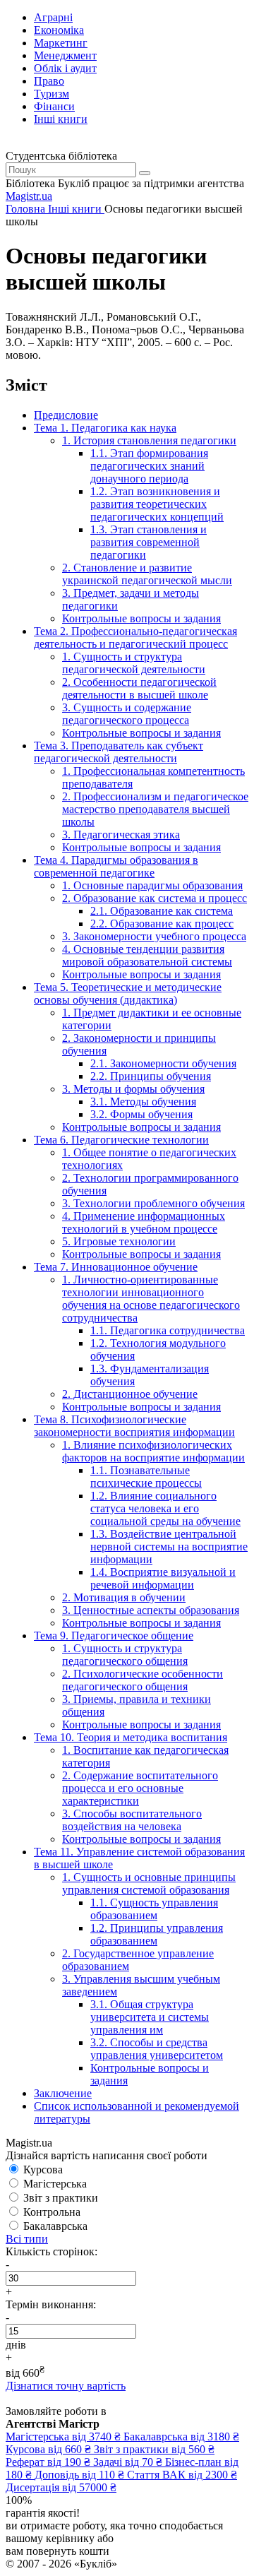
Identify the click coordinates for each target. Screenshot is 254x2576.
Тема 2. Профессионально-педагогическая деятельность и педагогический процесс (135, 637)
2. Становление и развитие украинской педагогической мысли (147, 574)
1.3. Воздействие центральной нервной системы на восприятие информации (169, 1547)
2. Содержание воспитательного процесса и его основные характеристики (140, 1788)
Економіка (59, 30)
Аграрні (53, 17)
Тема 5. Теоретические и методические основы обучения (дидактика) (128, 993)
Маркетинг (61, 43)
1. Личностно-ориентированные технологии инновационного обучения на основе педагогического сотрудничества (151, 1299)
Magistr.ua (29, 196)
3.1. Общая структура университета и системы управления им (150, 2017)
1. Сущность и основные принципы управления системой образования (149, 1883)
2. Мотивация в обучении (124, 1597)
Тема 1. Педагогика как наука (105, 428)
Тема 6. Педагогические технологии (121, 1140)
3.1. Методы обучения (143, 1102)
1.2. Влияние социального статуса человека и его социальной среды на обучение (165, 1508)
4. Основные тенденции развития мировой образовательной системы (147, 955)
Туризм (52, 94)
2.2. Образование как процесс (162, 924)
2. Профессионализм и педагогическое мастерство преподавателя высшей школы (155, 809)
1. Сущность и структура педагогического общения (125, 1655)
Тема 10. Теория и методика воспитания (131, 1737)
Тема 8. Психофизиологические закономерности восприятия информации (134, 1426)
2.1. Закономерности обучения (163, 1063)
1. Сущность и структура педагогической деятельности (134, 663)
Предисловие (66, 415)
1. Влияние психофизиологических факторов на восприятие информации (153, 1451)
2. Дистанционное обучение (130, 1394)
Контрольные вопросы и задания (141, 618)
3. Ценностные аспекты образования (151, 1610)
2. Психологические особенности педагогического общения (143, 1680)
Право (49, 81)
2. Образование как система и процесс (155, 898)
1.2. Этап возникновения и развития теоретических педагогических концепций (157, 504)
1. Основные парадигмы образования (152, 885)
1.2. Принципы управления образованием (157, 1934)
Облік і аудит (65, 68)
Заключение (63, 2093)
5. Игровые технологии (119, 1241)
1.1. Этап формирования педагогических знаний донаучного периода (149, 466)
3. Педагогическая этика (121, 835)
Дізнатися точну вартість (66, 2386)
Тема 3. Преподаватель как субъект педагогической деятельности (119, 752)
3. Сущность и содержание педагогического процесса (127, 714)
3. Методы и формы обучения (133, 1089)
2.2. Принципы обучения (151, 1076)
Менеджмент (65, 55)
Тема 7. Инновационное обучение (116, 1267)
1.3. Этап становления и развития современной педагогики (149, 542)
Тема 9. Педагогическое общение (114, 1636)
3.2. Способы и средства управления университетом (157, 2049)
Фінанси (54, 106)
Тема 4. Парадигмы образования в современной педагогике (116, 866)
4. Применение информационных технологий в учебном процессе (144, 1222)
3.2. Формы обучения (141, 1114)
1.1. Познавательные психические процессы (146, 1477)
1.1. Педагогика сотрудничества (168, 1330)
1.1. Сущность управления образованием (154, 1909)
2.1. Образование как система (162, 911)
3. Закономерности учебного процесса (154, 936)
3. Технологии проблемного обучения (153, 1203)
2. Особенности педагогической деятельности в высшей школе (139, 688)
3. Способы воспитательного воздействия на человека (132, 1820)
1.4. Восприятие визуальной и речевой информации (163, 1578)
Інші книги (61, 119)
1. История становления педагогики (149, 440)
